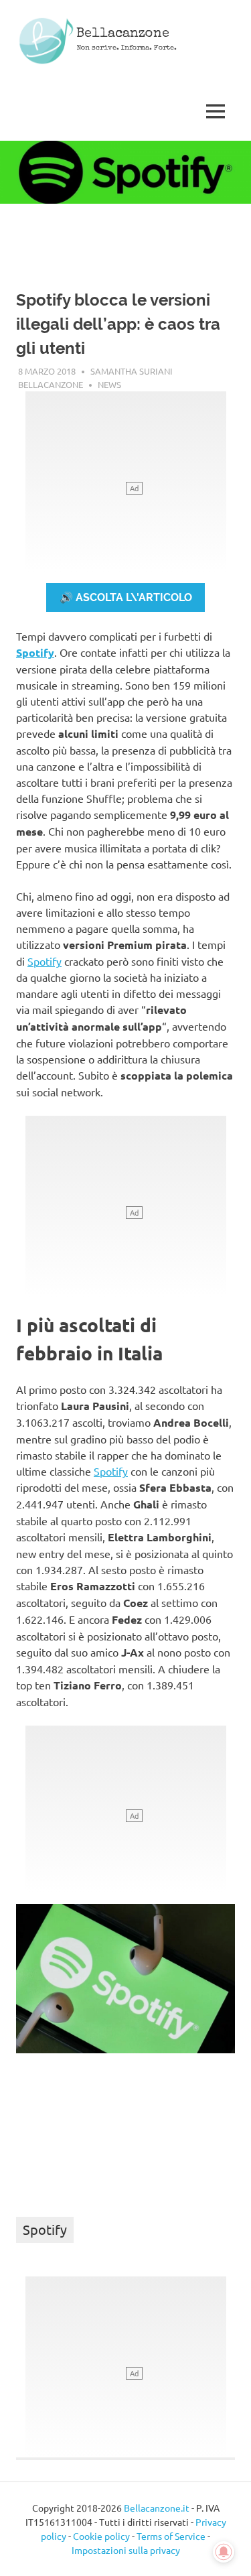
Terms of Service (171, 2536)
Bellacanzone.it (157, 2508)
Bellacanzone (123, 34)
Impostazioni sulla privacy (126, 2550)
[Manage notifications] (224, 2552)
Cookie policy (101, 2536)
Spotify (35, 652)
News (109, 384)
